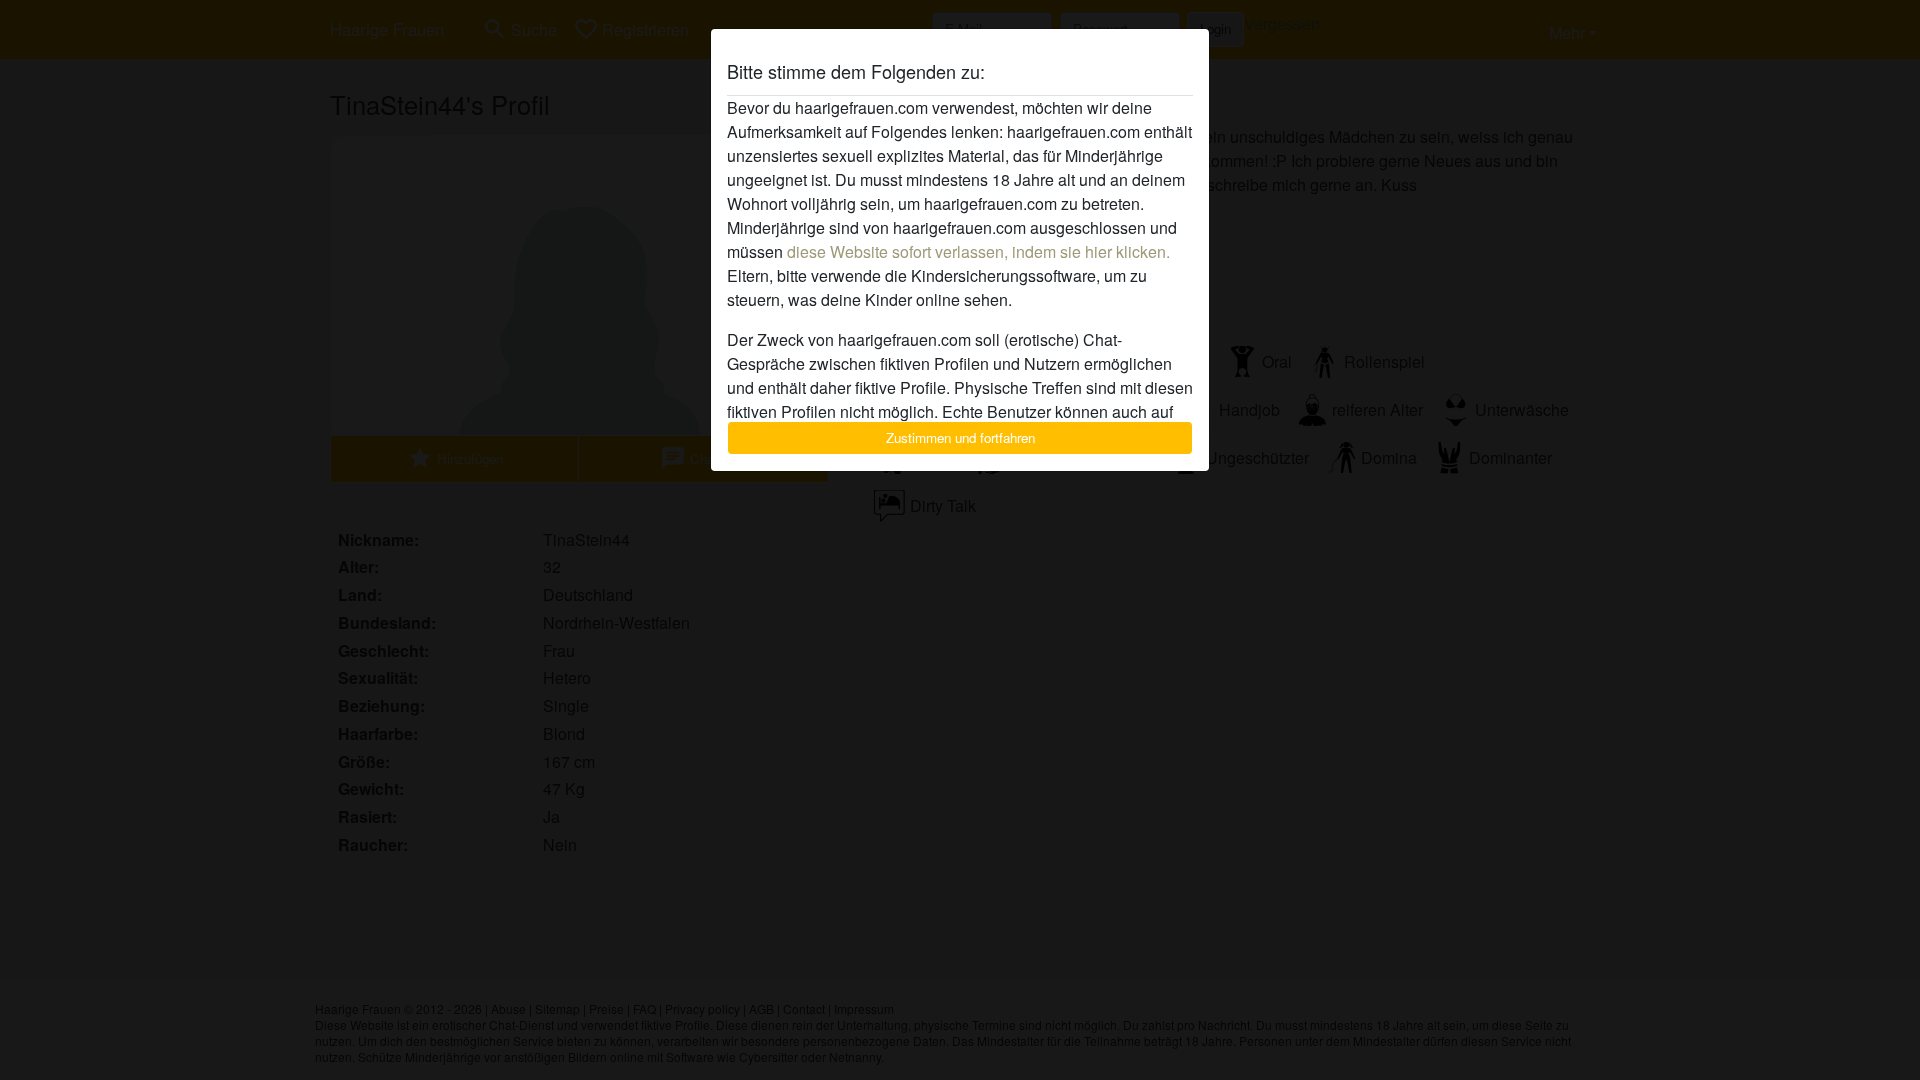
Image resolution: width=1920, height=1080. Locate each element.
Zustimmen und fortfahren (960, 437)
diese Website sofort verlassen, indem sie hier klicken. (978, 251)
